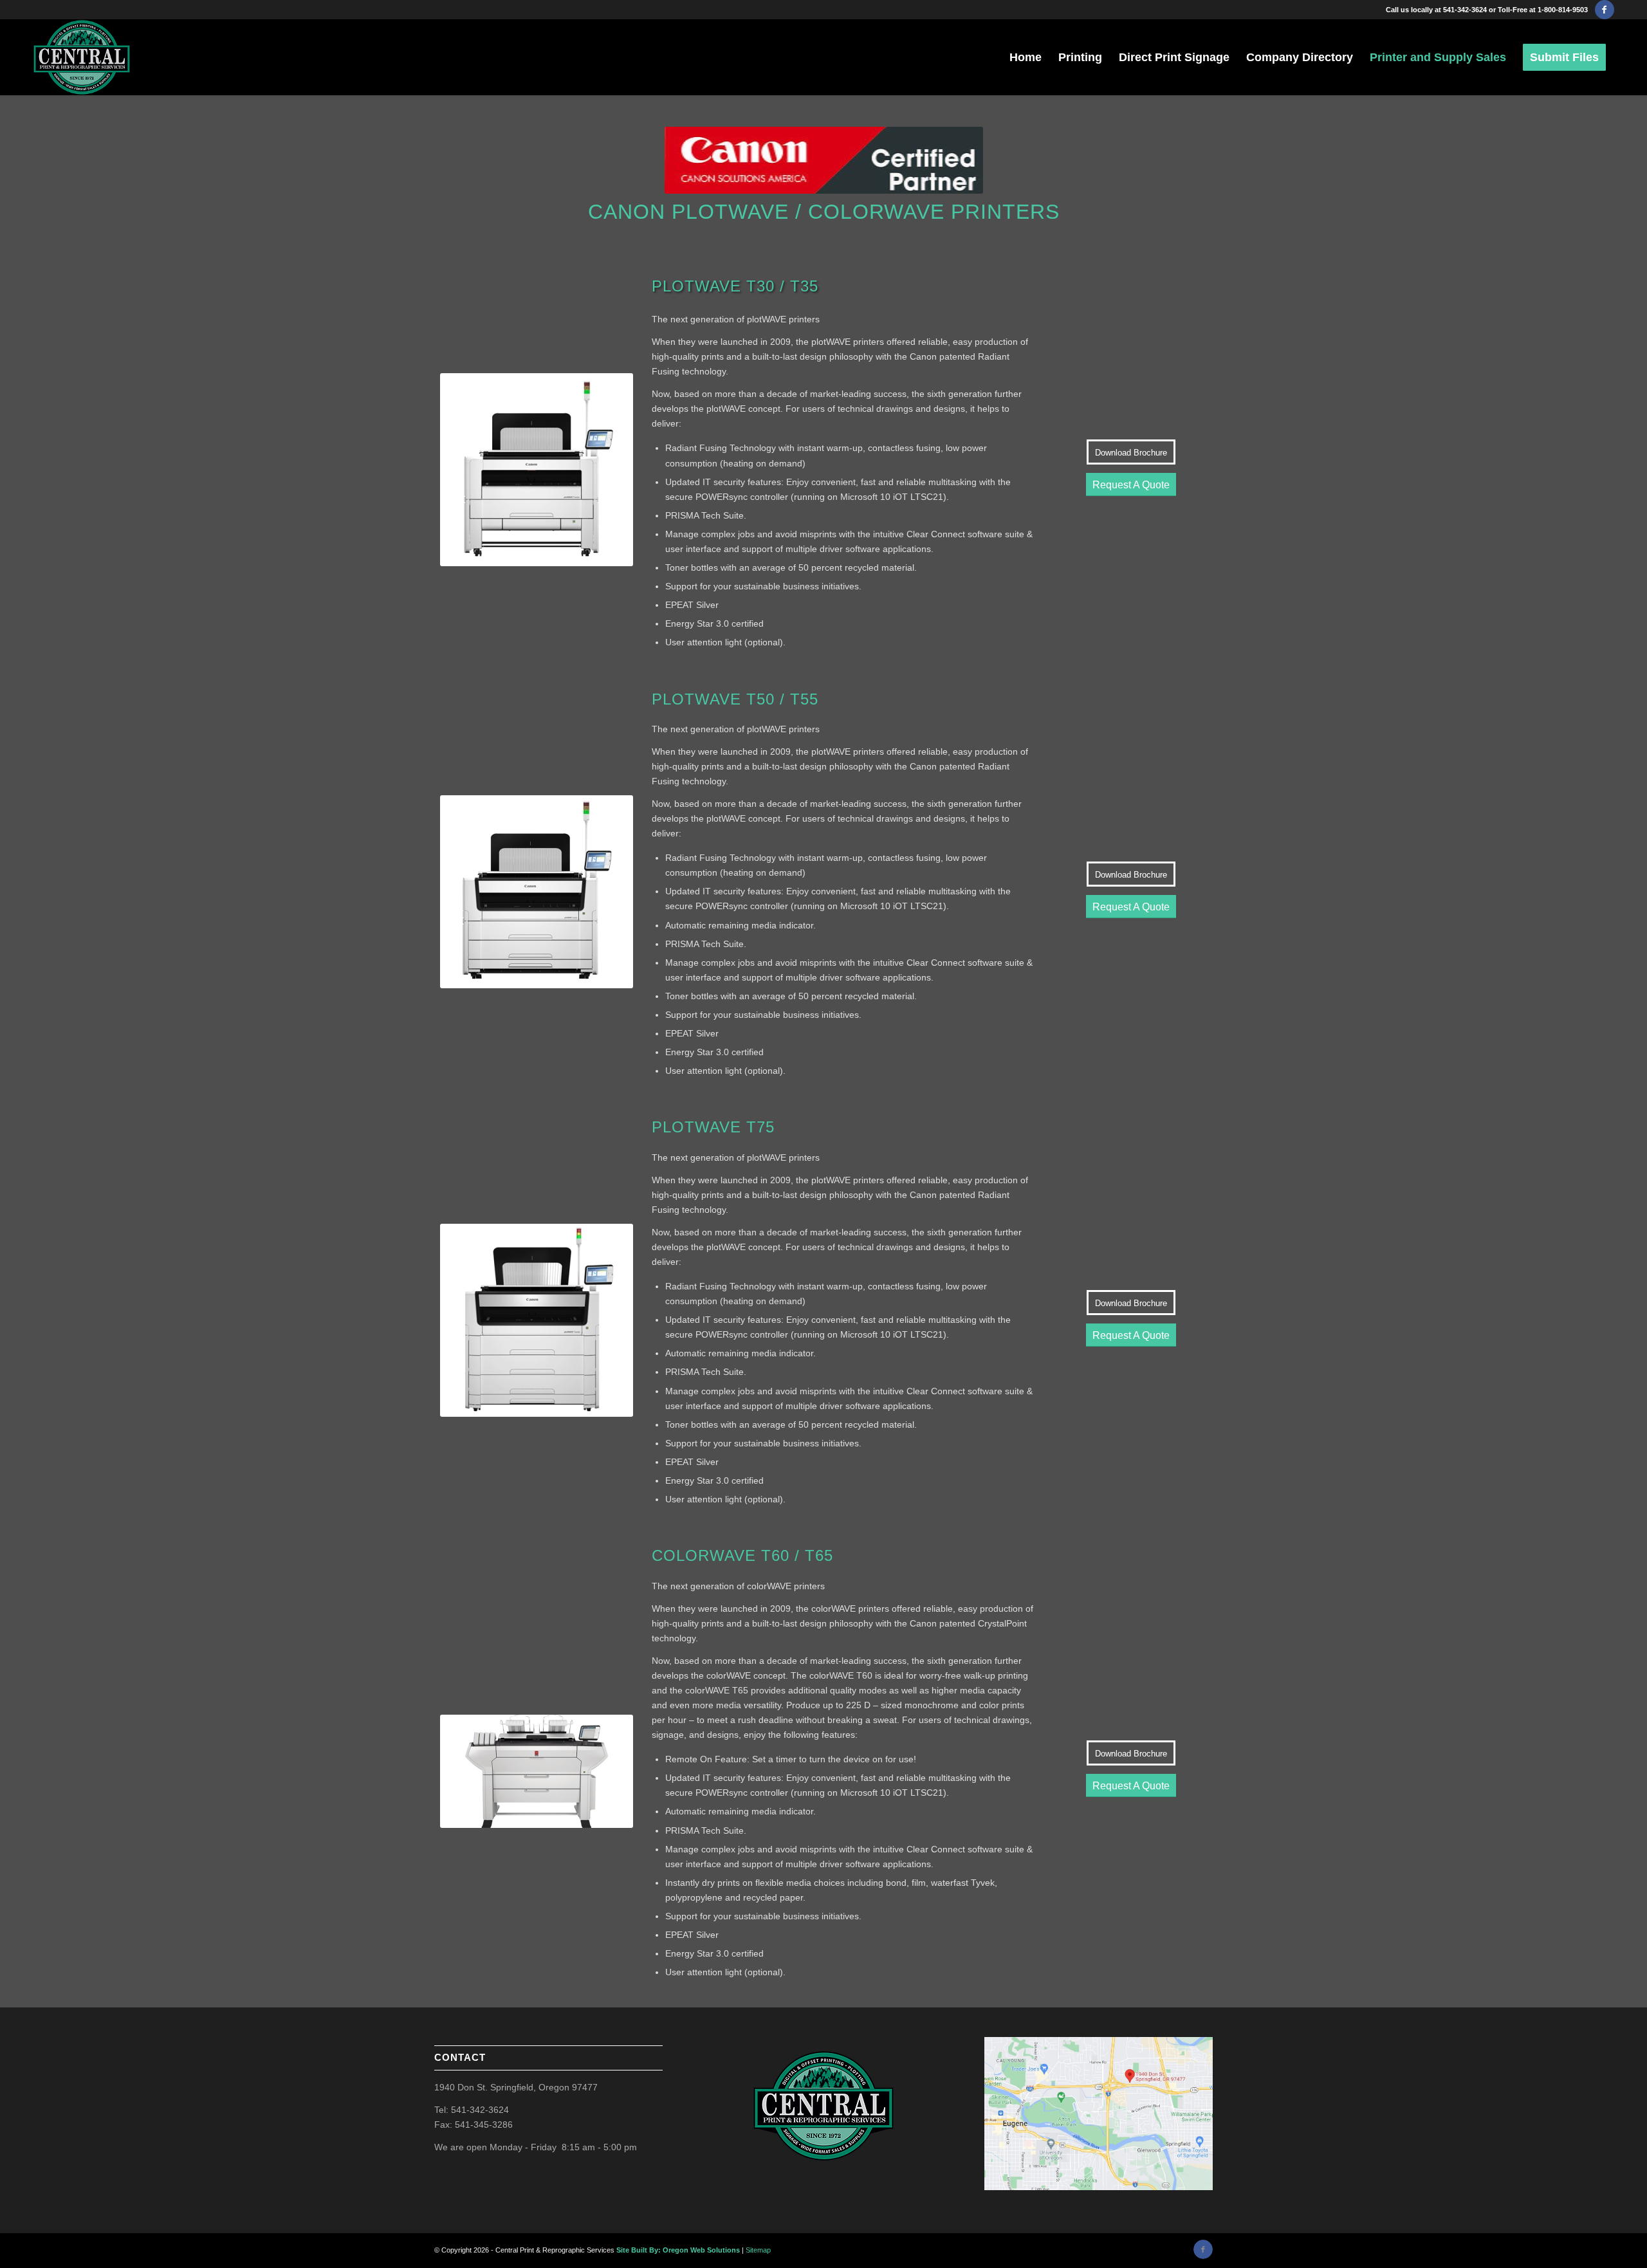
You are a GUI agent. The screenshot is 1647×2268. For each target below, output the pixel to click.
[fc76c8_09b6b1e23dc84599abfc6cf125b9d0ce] (81, 57)
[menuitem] (1026, 57)
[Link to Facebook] (1605, 10)
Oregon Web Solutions (701, 2250)
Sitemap (758, 2250)
